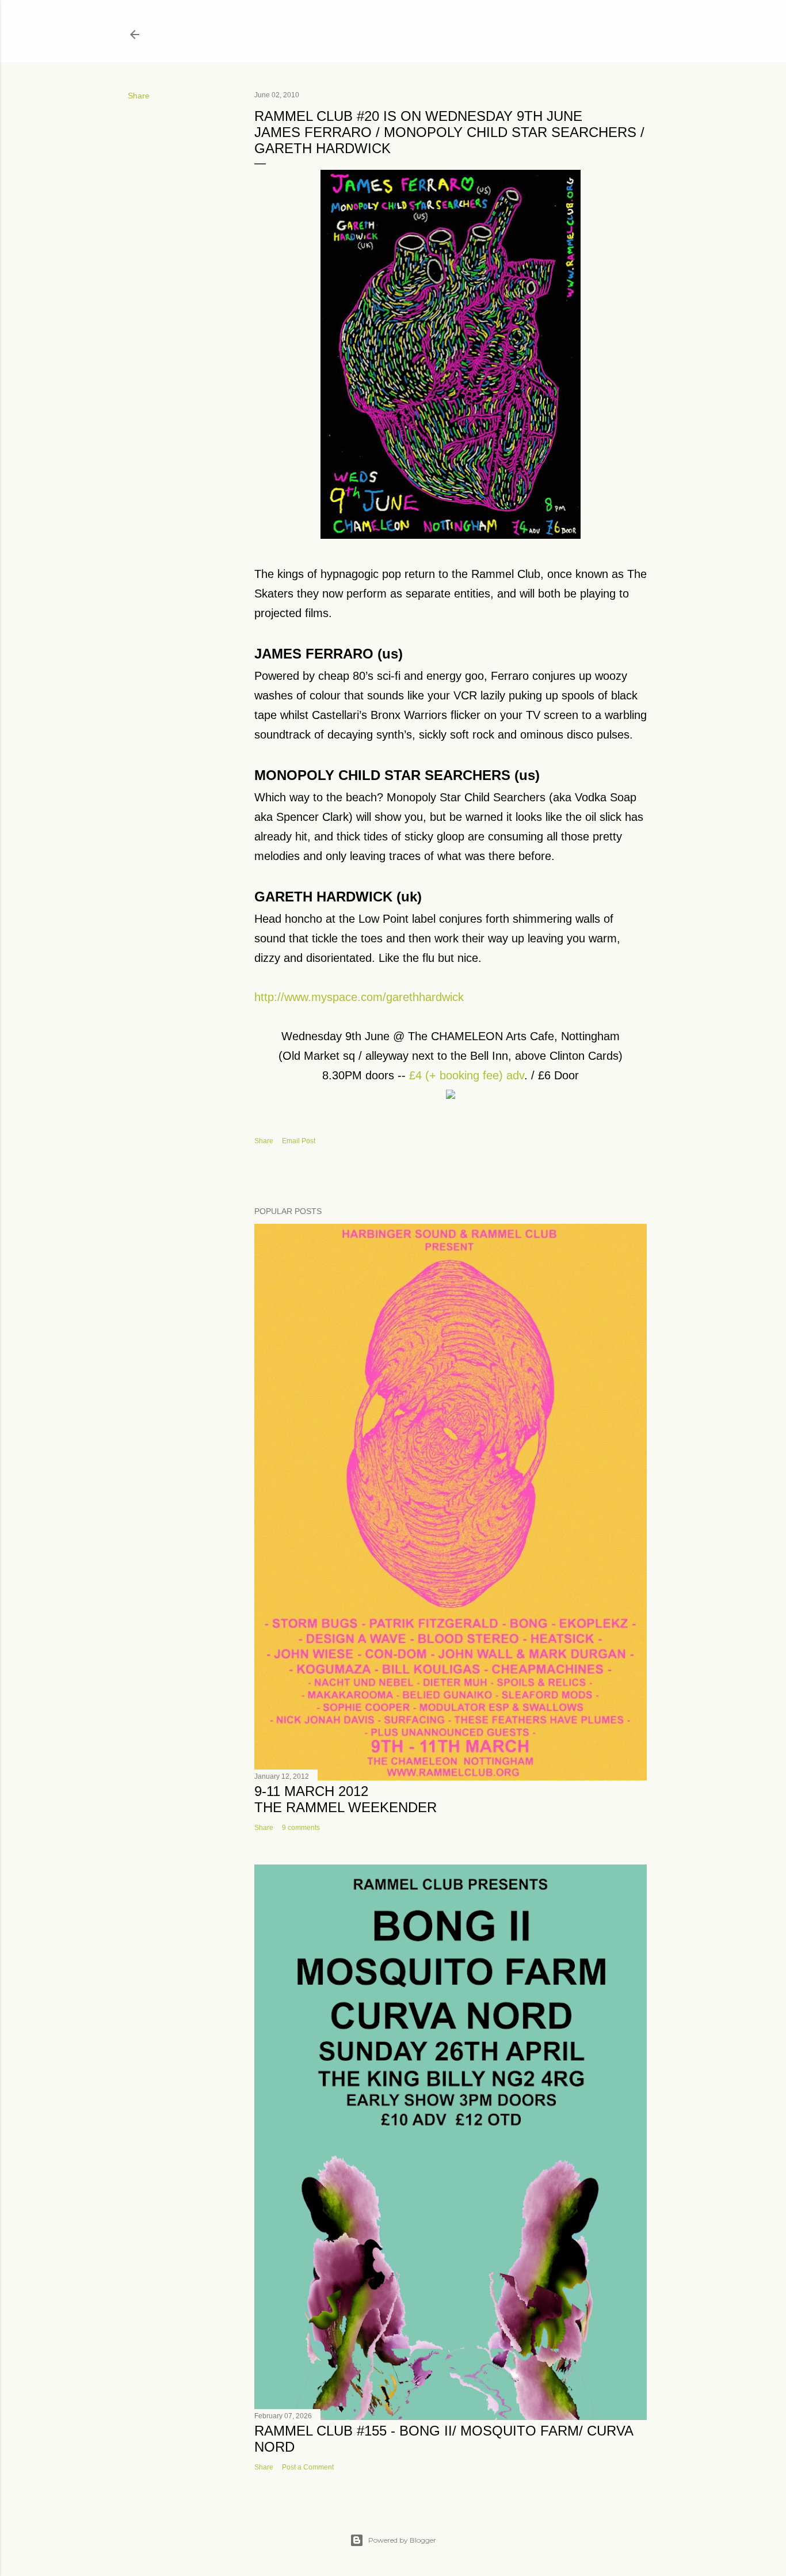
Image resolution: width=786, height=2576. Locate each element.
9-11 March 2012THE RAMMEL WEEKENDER (346, 1799)
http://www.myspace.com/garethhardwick (359, 997)
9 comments (301, 1828)
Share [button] (139, 96)
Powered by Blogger (402, 2540)
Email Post (299, 1141)
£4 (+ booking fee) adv (467, 1075)
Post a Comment (308, 2467)
